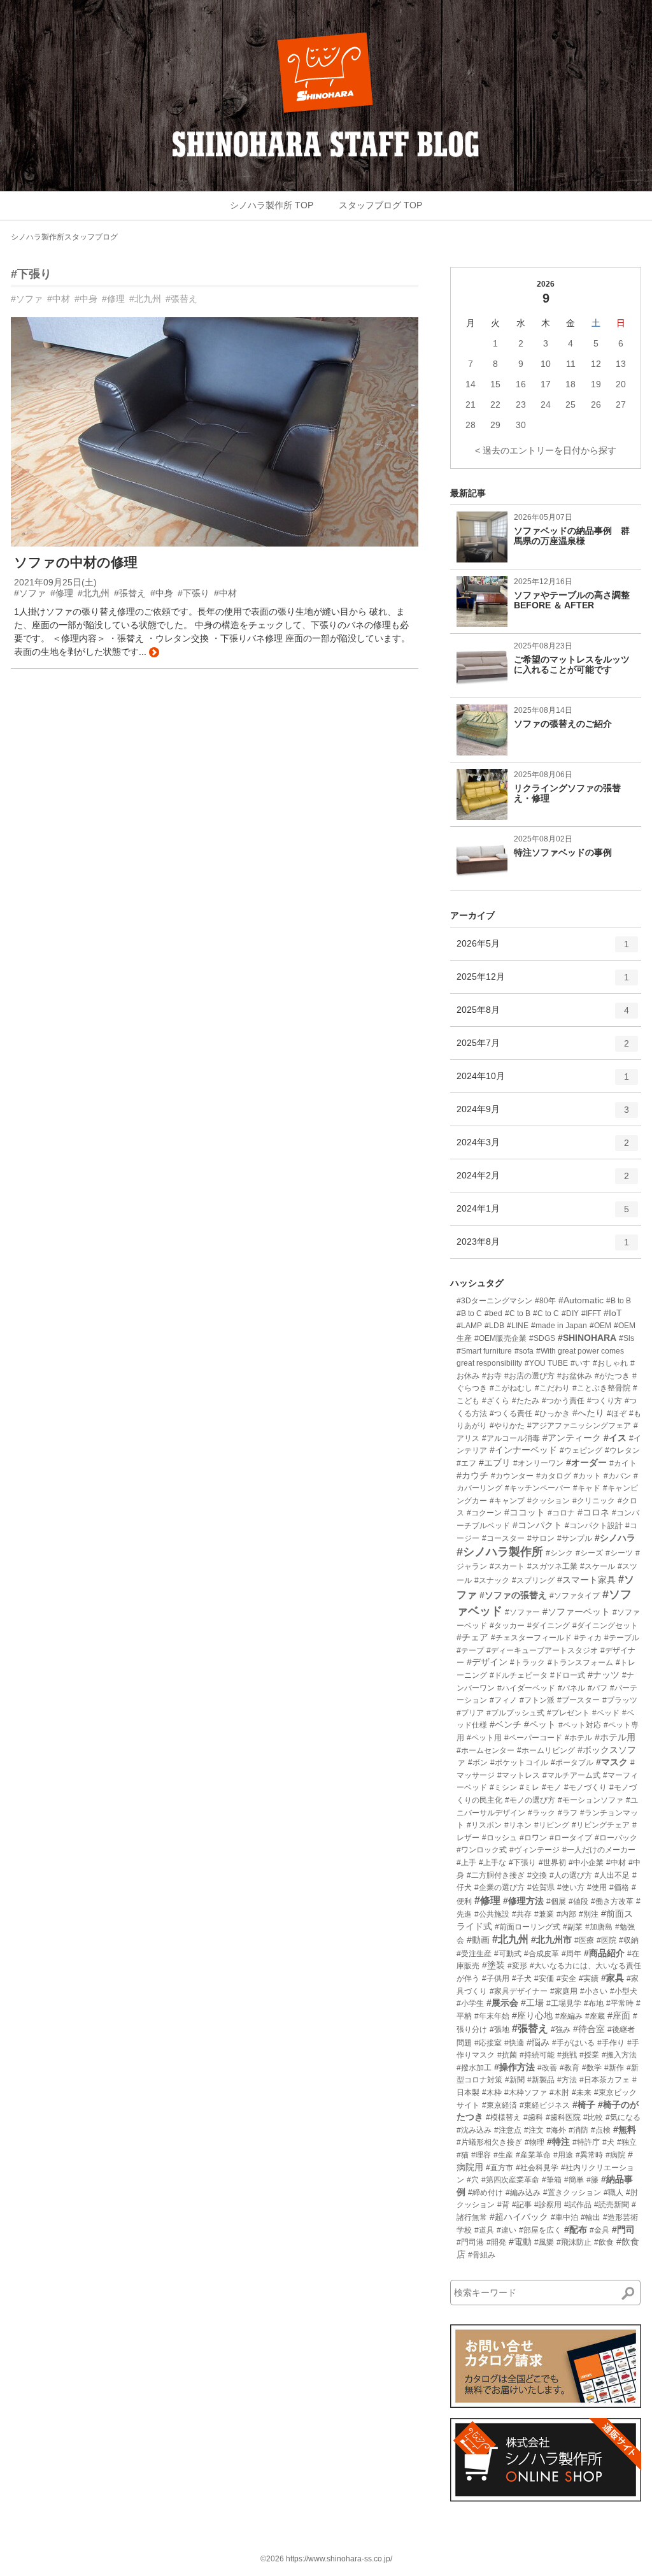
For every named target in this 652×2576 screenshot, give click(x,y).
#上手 (466, 1863)
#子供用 (496, 1979)
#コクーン (484, 1513)
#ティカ (588, 1638)
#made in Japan (559, 1326)
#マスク (612, 1762)
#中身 (86, 299)
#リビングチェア (601, 1825)
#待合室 (589, 2029)
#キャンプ (507, 1501)
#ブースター (578, 1700)
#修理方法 (523, 1901)
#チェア (472, 1637)
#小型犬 (624, 1991)
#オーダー (586, 1463)
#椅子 (584, 2105)
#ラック (542, 1813)
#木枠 (492, 2093)
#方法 (567, 2080)
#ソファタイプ (575, 1596)
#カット (587, 1476)
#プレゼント (568, 1713)
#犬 (608, 2142)
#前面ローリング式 (528, 1927)
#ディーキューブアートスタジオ (542, 1650)
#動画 (478, 1940)
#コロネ (593, 1512)
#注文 (534, 2130)
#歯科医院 (563, 2117)
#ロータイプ (571, 1838)
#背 (503, 2205)
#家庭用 (564, 1991)
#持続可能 (537, 2055)
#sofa (524, 1351)
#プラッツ (620, 1700)
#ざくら (496, 1401)
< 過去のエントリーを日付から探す (546, 450)
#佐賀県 (541, 1887)
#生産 (503, 2155)
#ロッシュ (500, 1838)
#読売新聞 (612, 2205)
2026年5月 (543, 949)
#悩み (538, 2042)
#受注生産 (474, 1954)
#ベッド (606, 1713)
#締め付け (485, 2193)
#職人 (613, 2193)
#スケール (598, 1566)
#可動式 (508, 1954)
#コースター (503, 1538)
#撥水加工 (474, 2068)
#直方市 (500, 2168)
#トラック (528, 1663)
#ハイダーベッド (526, 1688)
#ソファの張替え (513, 1595)
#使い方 (571, 1887)
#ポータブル (572, 1763)
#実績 (589, 1979)
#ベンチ (506, 1724)
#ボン (478, 1763)
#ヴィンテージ (535, 1850)
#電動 (520, 2242)
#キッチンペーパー (538, 1488)
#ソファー (522, 1612)
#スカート (507, 1566)
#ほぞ (617, 1413)
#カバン (617, 1476)
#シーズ (589, 1553)
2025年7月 (543, 1048)
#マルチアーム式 (571, 1775)
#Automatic (581, 1300)
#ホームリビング (546, 1750)
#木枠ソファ (526, 2093)
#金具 (599, 2230)
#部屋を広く (540, 2230)
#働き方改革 (612, 1901)
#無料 (625, 2129)
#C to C (546, 1313)
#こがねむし (511, 1388)
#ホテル (578, 1738)
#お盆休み (575, 1376)
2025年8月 (543, 1015)
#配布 (576, 2229)
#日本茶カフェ (605, 2080)
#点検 (601, 2130)
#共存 (522, 1914)
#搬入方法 (619, 2055)
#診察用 (548, 2205)
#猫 (463, 2155)
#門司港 (470, 2242)
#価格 (619, 1887)
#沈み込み (474, 2130)
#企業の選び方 (500, 1887)
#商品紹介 (604, 1953)
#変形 (517, 1966)
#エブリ (495, 1463)
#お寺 (492, 1376)
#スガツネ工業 (552, 1566)
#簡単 (574, 2180)
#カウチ (472, 1475)
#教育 (570, 2068)
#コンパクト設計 (594, 1526)
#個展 (556, 1901)
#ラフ (568, 1813)
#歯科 (533, 2117)
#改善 (547, 2068)
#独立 (627, 2142)
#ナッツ (604, 1675)
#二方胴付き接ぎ (496, 1875)
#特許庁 (586, 2142)
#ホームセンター (485, 1750)
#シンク (559, 1553)
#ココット (525, 1512)
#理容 (481, 2155)
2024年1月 (543, 1214)
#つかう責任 (563, 1401)
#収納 (629, 1940)
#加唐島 (599, 1927)
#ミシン (503, 1787)
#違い (507, 2230)
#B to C (469, 1313)
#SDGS (542, 1338)
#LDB (494, 1326)
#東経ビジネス (545, 2105)
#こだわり (552, 1388)
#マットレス (519, 1775)
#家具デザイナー (519, 1991)
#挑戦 (567, 2055)
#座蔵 (595, 2016)
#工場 (532, 2003)
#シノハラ (615, 1538)
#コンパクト (537, 1525)
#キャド (587, 1488)
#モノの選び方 (530, 1800)
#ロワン (533, 1838)
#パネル (571, 1688)
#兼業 (544, 1914)
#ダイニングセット (605, 1626)
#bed (493, 1313)
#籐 (592, 2180)
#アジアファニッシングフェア (579, 1426)
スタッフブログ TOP (380, 205)
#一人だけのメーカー (599, 1850)
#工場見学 (564, 2003)
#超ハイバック (519, 2217)
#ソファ (27, 299)
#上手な (493, 1863)
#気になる (623, 2117)
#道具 (484, 2230)
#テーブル (622, 1638)
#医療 (584, 1940)
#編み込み (523, 2193)
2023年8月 (543, 1247)
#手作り (611, 2043)
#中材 (59, 299)
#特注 (558, 2142)
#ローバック (616, 1838)
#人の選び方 (571, 1875)
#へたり (588, 1413)
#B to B (619, 1301)
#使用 (597, 1887)
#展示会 (502, 2003)
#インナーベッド (523, 1450)
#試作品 (578, 2205)
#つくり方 (605, 1401)
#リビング (552, 1825)
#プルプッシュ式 (515, 1713)
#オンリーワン (538, 1463)
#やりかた (507, 1426)
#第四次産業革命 (510, 2180)
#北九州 (145, 299)
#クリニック (594, 1501)
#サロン (541, 1538)
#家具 (613, 1978)
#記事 (522, 2205)
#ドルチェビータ (519, 1675)
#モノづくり (585, 1787)
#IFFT (591, 1313)
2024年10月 (543, 1081)
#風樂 (544, 2242)
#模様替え (503, 2117)
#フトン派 (537, 1700)
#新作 (614, 2068)
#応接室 (488, 2043)
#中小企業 (586, 1863)
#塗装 (493, 1965)
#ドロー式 (568, 1675)
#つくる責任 (511, 1413)
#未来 (582, 2093)
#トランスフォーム (580, 1663)
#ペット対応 (580, 1725)
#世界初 (552, 1863)
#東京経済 (500, 2105)
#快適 (514, 2043)
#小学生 (470, 2003)
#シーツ (619, 1553)
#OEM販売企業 (500, 1338)
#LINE (518, 1326)
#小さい (594, 1991)
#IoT (613, 1313)
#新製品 (541, 2080)
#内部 (566, 1914)
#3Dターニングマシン (494, 1301)
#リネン (518, 1825)
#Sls (627, 1338)
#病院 (615, 2155)
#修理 (113, 299)
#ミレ (529, 1787)
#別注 (589, 1914)
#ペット (540, 1724)
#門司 (623, 2229)
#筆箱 (552, 2180)
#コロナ (561, 1513)
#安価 (544, 1979)
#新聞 (515, 2080)
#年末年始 (492, 2016)
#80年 (545, 1301)
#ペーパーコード (533, 1738)
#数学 (592, 2068)
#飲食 (604, 2242)
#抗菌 (507, 2055)
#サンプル (575, 1538)
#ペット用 (484, 1738)
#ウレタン (622, 1450)
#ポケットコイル (519, 1763)
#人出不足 (612, 1875)
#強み (561, 2029)
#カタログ (554, 1476)
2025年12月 (543, 982)
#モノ (552, 1787)
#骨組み (482, 2255)
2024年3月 (543, 1148)
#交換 (537, 1875)
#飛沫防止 (574, 2242)
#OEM (600, 1326)
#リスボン (484, 1825)
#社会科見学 (537, 2168)
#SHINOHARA (587, 1338)
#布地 (594, 2003)
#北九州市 (551, 1940)
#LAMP (469, 1326)
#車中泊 (564, 2217)
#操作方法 (514, 2067)
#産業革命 (533, 2155)
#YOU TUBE (546, 1363)
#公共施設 (492, 1914)
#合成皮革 (542, 1954)
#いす (580, 1363)
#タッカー (507, 1626)
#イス (615, 1438)
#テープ (470, 1650)
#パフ (598, 1688)
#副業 (573, 1927)
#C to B (518, 1313)
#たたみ (526, 1401)
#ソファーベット (576, 1612)
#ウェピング (581, 1450)
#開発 (496, 2242)
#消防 (578, 2130)
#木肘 (559, 2093)
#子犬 (522, 1979)
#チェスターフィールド (531, 1638)
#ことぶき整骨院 (601, 1388)
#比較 (593, 2117)
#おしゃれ (610, 1363)
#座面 (619, 2015)
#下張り (31, 274)
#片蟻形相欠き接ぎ (489, 2142)
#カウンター (512, 1476)
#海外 (556, 2130)
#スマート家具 (586, 1580)
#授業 (589, 2055)
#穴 (473, 2180)
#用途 (563, 2155)
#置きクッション (572, 2193)
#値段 (578, 1901)
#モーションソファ (591, 1800)
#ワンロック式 (482, 1850)
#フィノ (503, 1700)
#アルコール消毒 (511, 1438)
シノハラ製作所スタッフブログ (64, 237)
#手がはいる (573, 2043)
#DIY (570, 1313)
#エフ (466, 1463)
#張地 (500, 2029)
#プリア (470, 1713)
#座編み (569, 2016)
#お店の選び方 (529, 1376)
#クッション (549, 1501)
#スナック (492, 1580)
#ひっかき (552, 1413)
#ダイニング (549, 1626)
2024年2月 (543, 1181)
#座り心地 (532, 2015)
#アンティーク (572, 1438)
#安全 (566, 1979)
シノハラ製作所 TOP (272, 205)
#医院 (606, 1940)
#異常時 (589, 2155)
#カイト (623, 1463)
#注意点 (508, 2130)
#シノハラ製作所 (500, 1552)
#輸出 (591, 2217)
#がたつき (612, 1376)
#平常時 (620, 2003)
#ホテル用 (615, 1737)
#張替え (181, 299)
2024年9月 (543, 1114)
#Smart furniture (484, 1351)
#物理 (535, 2142)
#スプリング (533, 1580)
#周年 (571, 1954)
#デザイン (487, 1662)
